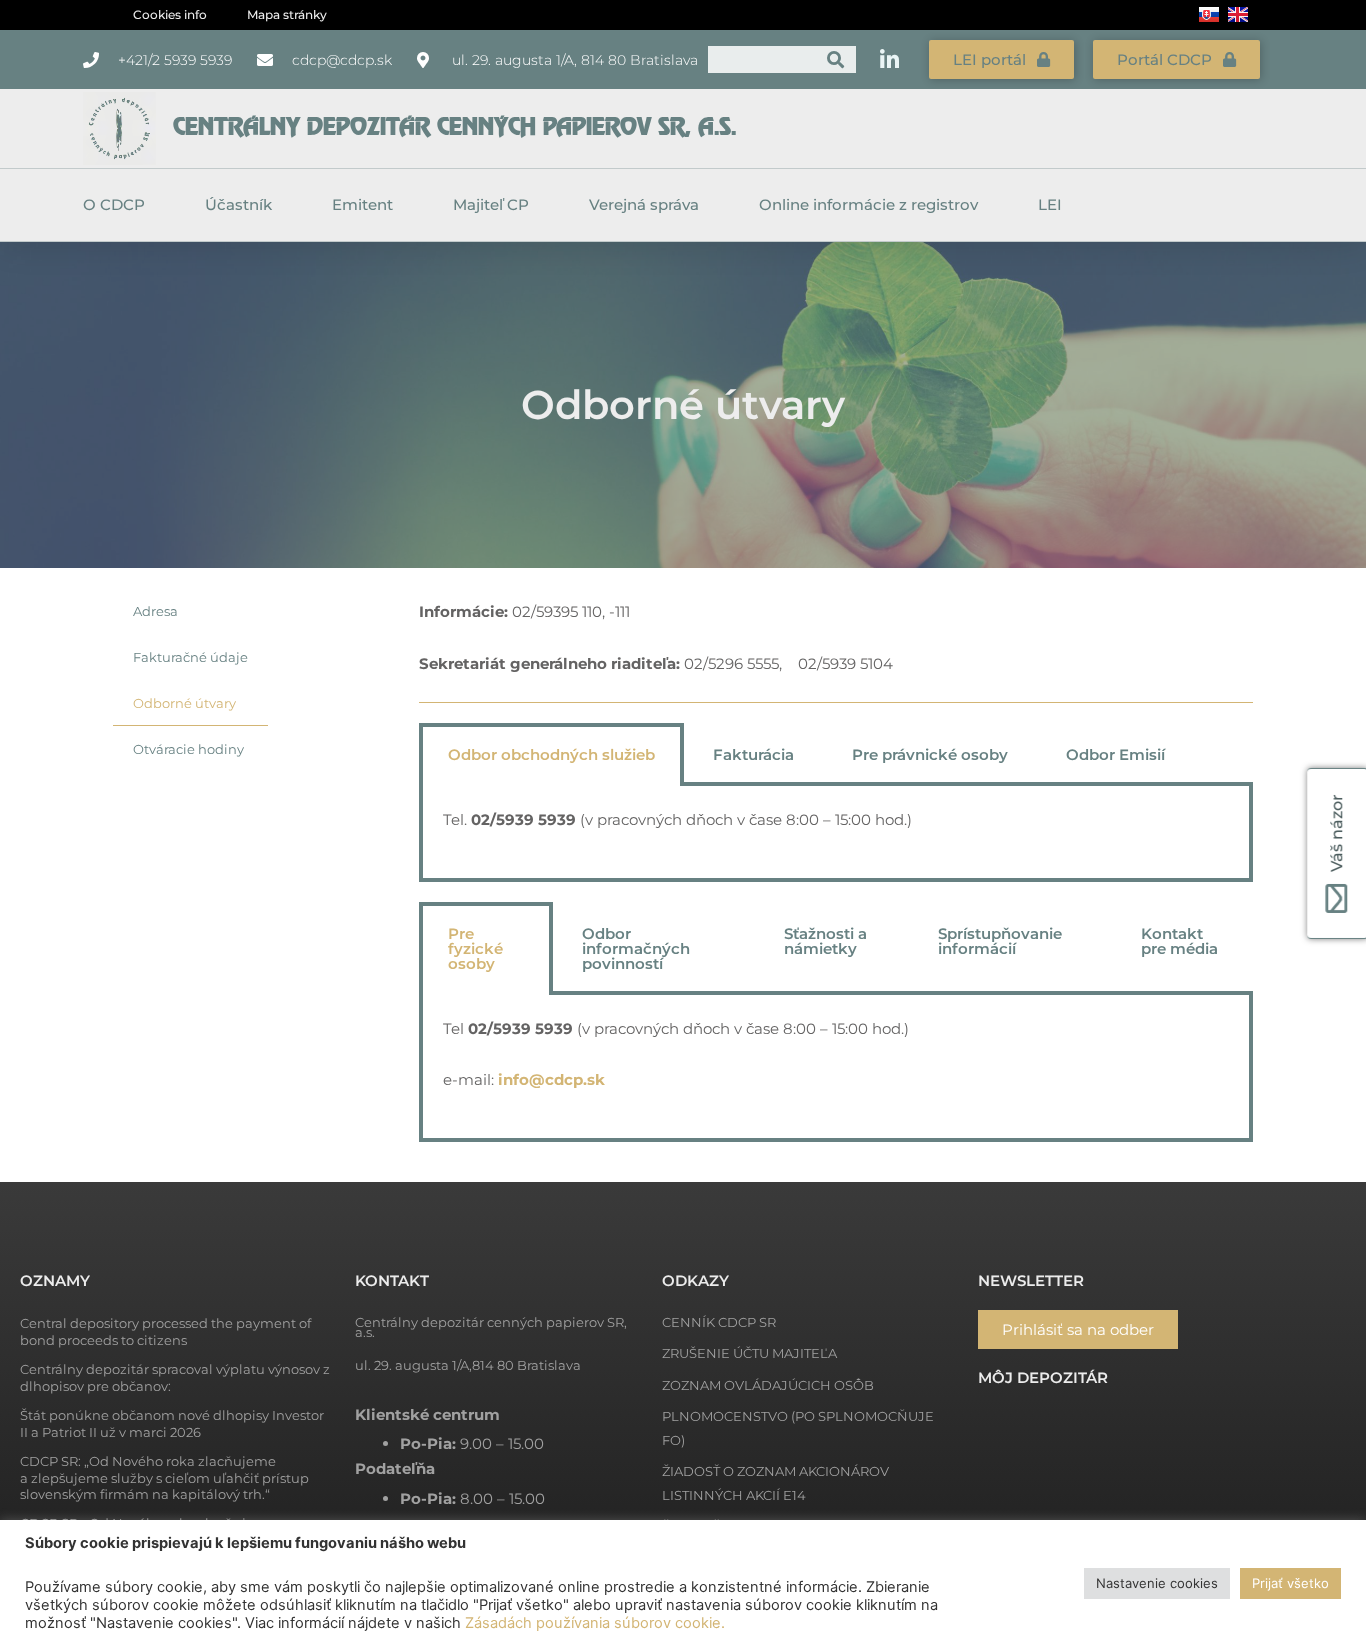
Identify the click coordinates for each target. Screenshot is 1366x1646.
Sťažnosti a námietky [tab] (825, 941)
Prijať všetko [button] (1290, 1583)
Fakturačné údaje (190, 657)
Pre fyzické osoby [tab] (475, 948)
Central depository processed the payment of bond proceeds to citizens (165, 1331)
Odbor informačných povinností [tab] (636, 948)
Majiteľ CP (491, 204)
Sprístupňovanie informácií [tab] (1000, 941)
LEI (1050, 204)
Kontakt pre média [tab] (1179, 941)
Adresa (155, 611)
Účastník (238, 204)
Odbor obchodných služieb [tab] (551, 754)
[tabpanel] (836, 834)
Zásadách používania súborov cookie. (595, 1623)
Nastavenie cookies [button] (1157, 1583)
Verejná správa (644, 204)
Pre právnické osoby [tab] (930, 754)
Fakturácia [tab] (753, 754)
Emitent (362, 204)
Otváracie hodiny (188, 749)
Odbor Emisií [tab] (1115, 754)
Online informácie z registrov (868, 204)
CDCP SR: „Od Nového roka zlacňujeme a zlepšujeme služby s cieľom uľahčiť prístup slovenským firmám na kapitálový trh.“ (164, 1478)
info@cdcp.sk (551, 1079)
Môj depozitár (1043, 1377)
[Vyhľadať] (835, 59)
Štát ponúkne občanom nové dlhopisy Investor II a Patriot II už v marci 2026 (172, 1423)
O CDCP (114, 204)
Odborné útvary (184, 703)
